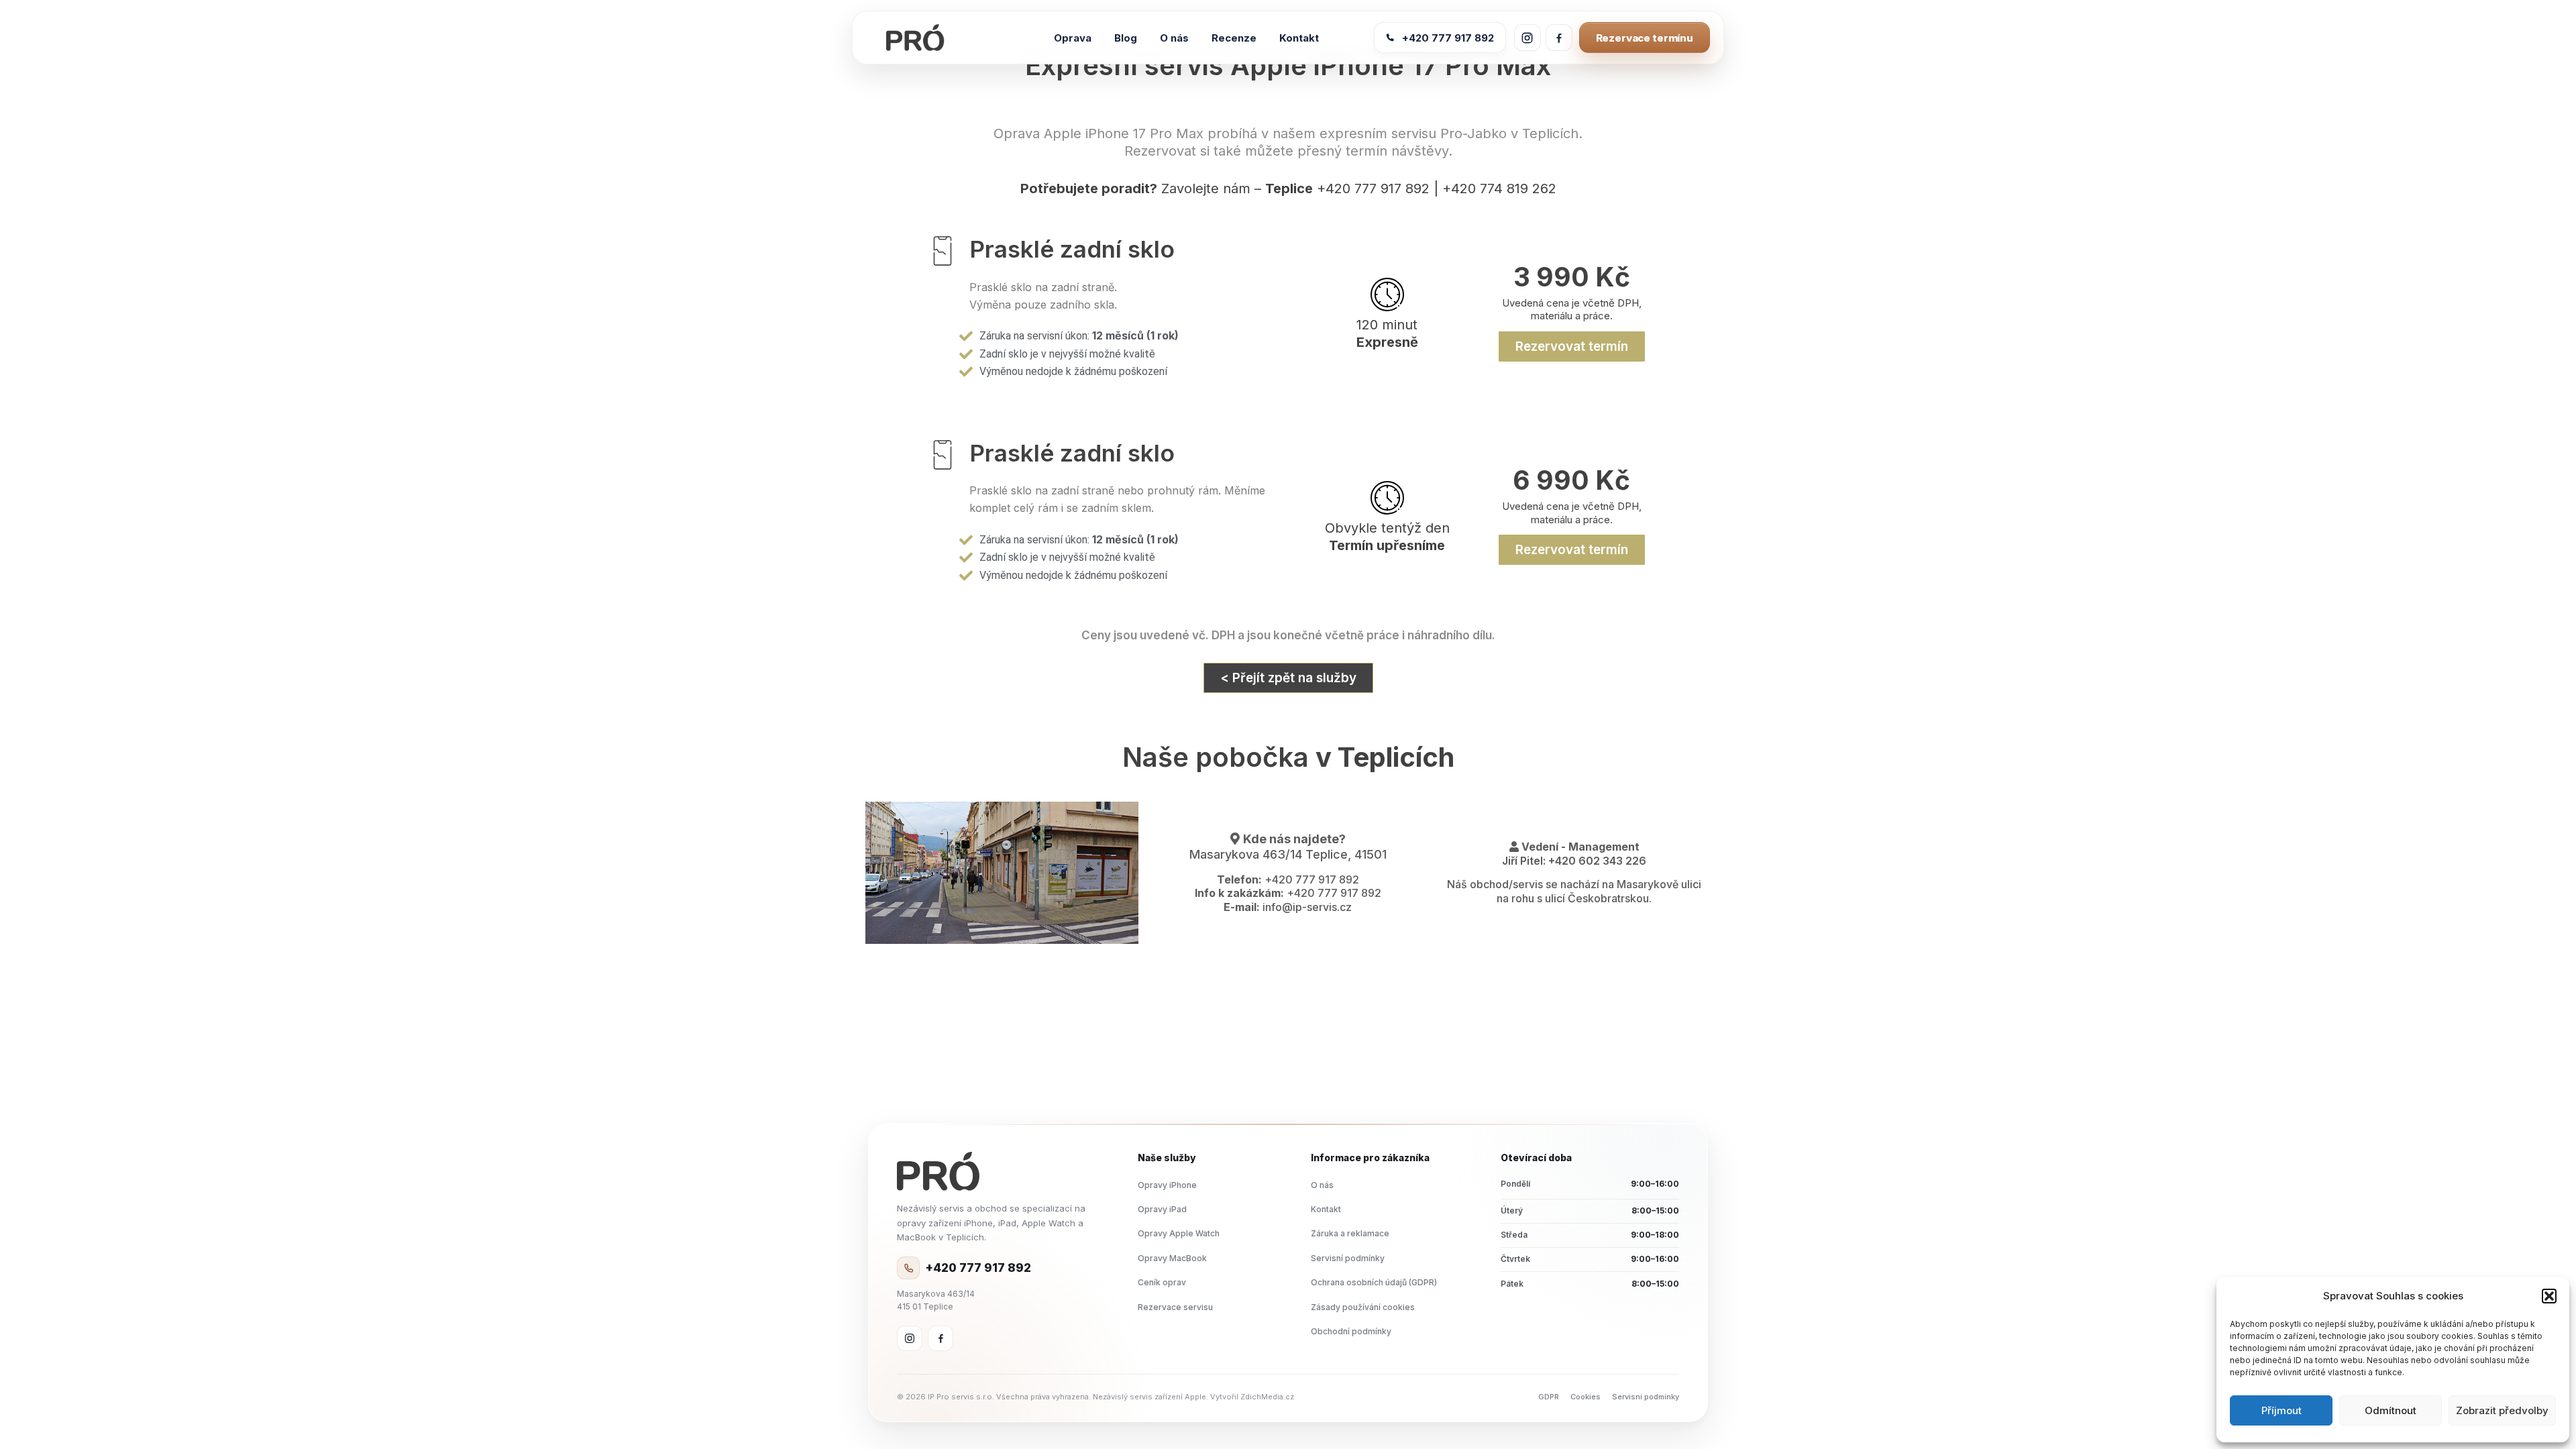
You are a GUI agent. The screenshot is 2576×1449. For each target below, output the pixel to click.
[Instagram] (910, 1338)
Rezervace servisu (1175, 1307)
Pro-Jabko (1473, 133)
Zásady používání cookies (1363, 1307)
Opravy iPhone (1167, 1185)
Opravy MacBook (1172, 1258)
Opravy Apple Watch (1179, 1233)
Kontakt (1326, 1209)
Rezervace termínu (1645, 38)
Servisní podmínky (1348, 1258)
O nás (1322, 1185)
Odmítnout (2391, 1410)
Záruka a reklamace (1350, 1233)
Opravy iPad (1162, 1209)
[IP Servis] (938, 1171)
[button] (2549, 1296)
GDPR (1549, 1397)
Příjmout (2282, 1410)
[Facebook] (941, 1338)
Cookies (1586, 1397)
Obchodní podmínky (1351, 1331)
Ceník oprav (1162, 1282)
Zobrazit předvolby (2502, 1410)
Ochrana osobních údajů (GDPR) (1374, 1282)
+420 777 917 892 (1448, 38)
